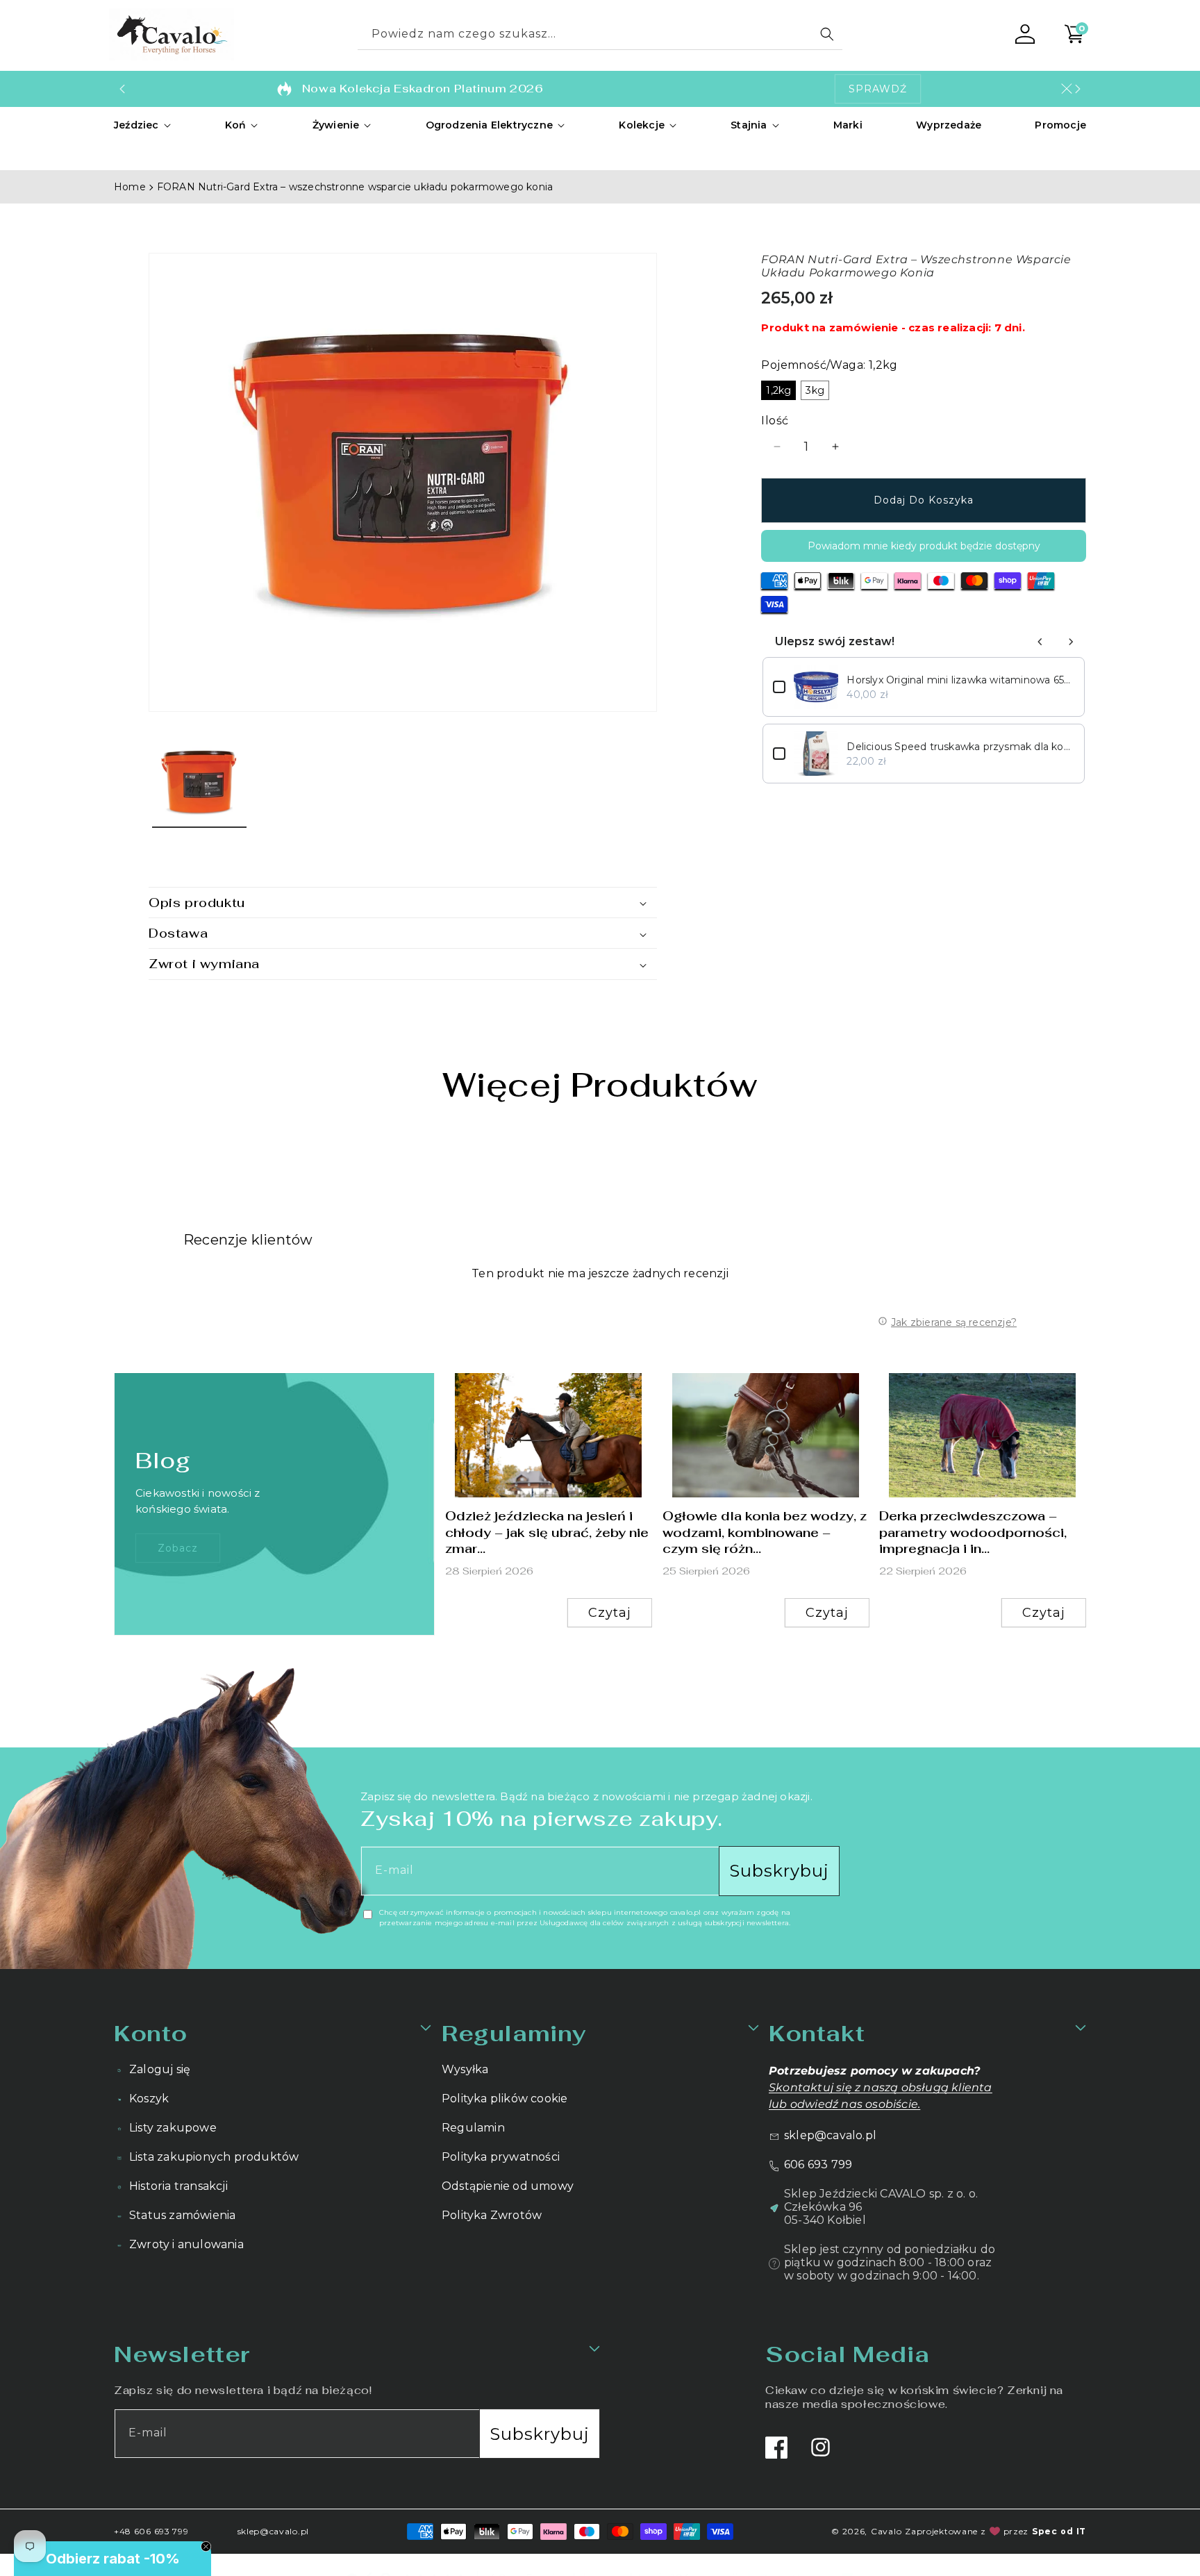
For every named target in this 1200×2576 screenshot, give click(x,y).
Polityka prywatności (501, 2157)
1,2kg (778, 390)
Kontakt (817, 2033)
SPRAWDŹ (878, 89)
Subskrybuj (779, 1871)
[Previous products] (1040, 642)
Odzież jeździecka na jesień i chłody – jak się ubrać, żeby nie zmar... (547, 1532)
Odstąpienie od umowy (508, 2186)
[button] (143, 125)
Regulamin (473, 2128)
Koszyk (149, 2099)
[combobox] (600, 34)
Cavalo (886, 2531)
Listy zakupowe (173, 2128)
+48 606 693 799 (151, 2531)
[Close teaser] (206, 2546)
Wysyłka (465, 2069)
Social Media (847, 2354)
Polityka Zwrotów (492, 2215)
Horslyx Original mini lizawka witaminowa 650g (960, 680)
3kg (815, 390)
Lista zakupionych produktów (214, 2157)
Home (130, 187)
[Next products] (1071, 642)
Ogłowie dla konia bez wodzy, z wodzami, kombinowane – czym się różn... (765, 1532)
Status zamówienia (182, 2215)
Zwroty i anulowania (186, 2244)
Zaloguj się (160, 2069)
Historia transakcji (178, 2186)
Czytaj (610, 1613)
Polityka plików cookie (505, 2099)
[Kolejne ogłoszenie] (1078, 89)
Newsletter (182, 2354)
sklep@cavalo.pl (830, 2135)
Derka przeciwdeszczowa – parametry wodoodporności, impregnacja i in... (973, 1532)
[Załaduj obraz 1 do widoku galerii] (199, 780)
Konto (151, 2033)
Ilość (775, 421)
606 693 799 (818, 2164)
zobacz (178, 1548)
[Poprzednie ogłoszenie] (122, 89)
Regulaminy (514, 2033)
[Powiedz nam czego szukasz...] (827, 34)
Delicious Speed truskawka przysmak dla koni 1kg (960, 747)
